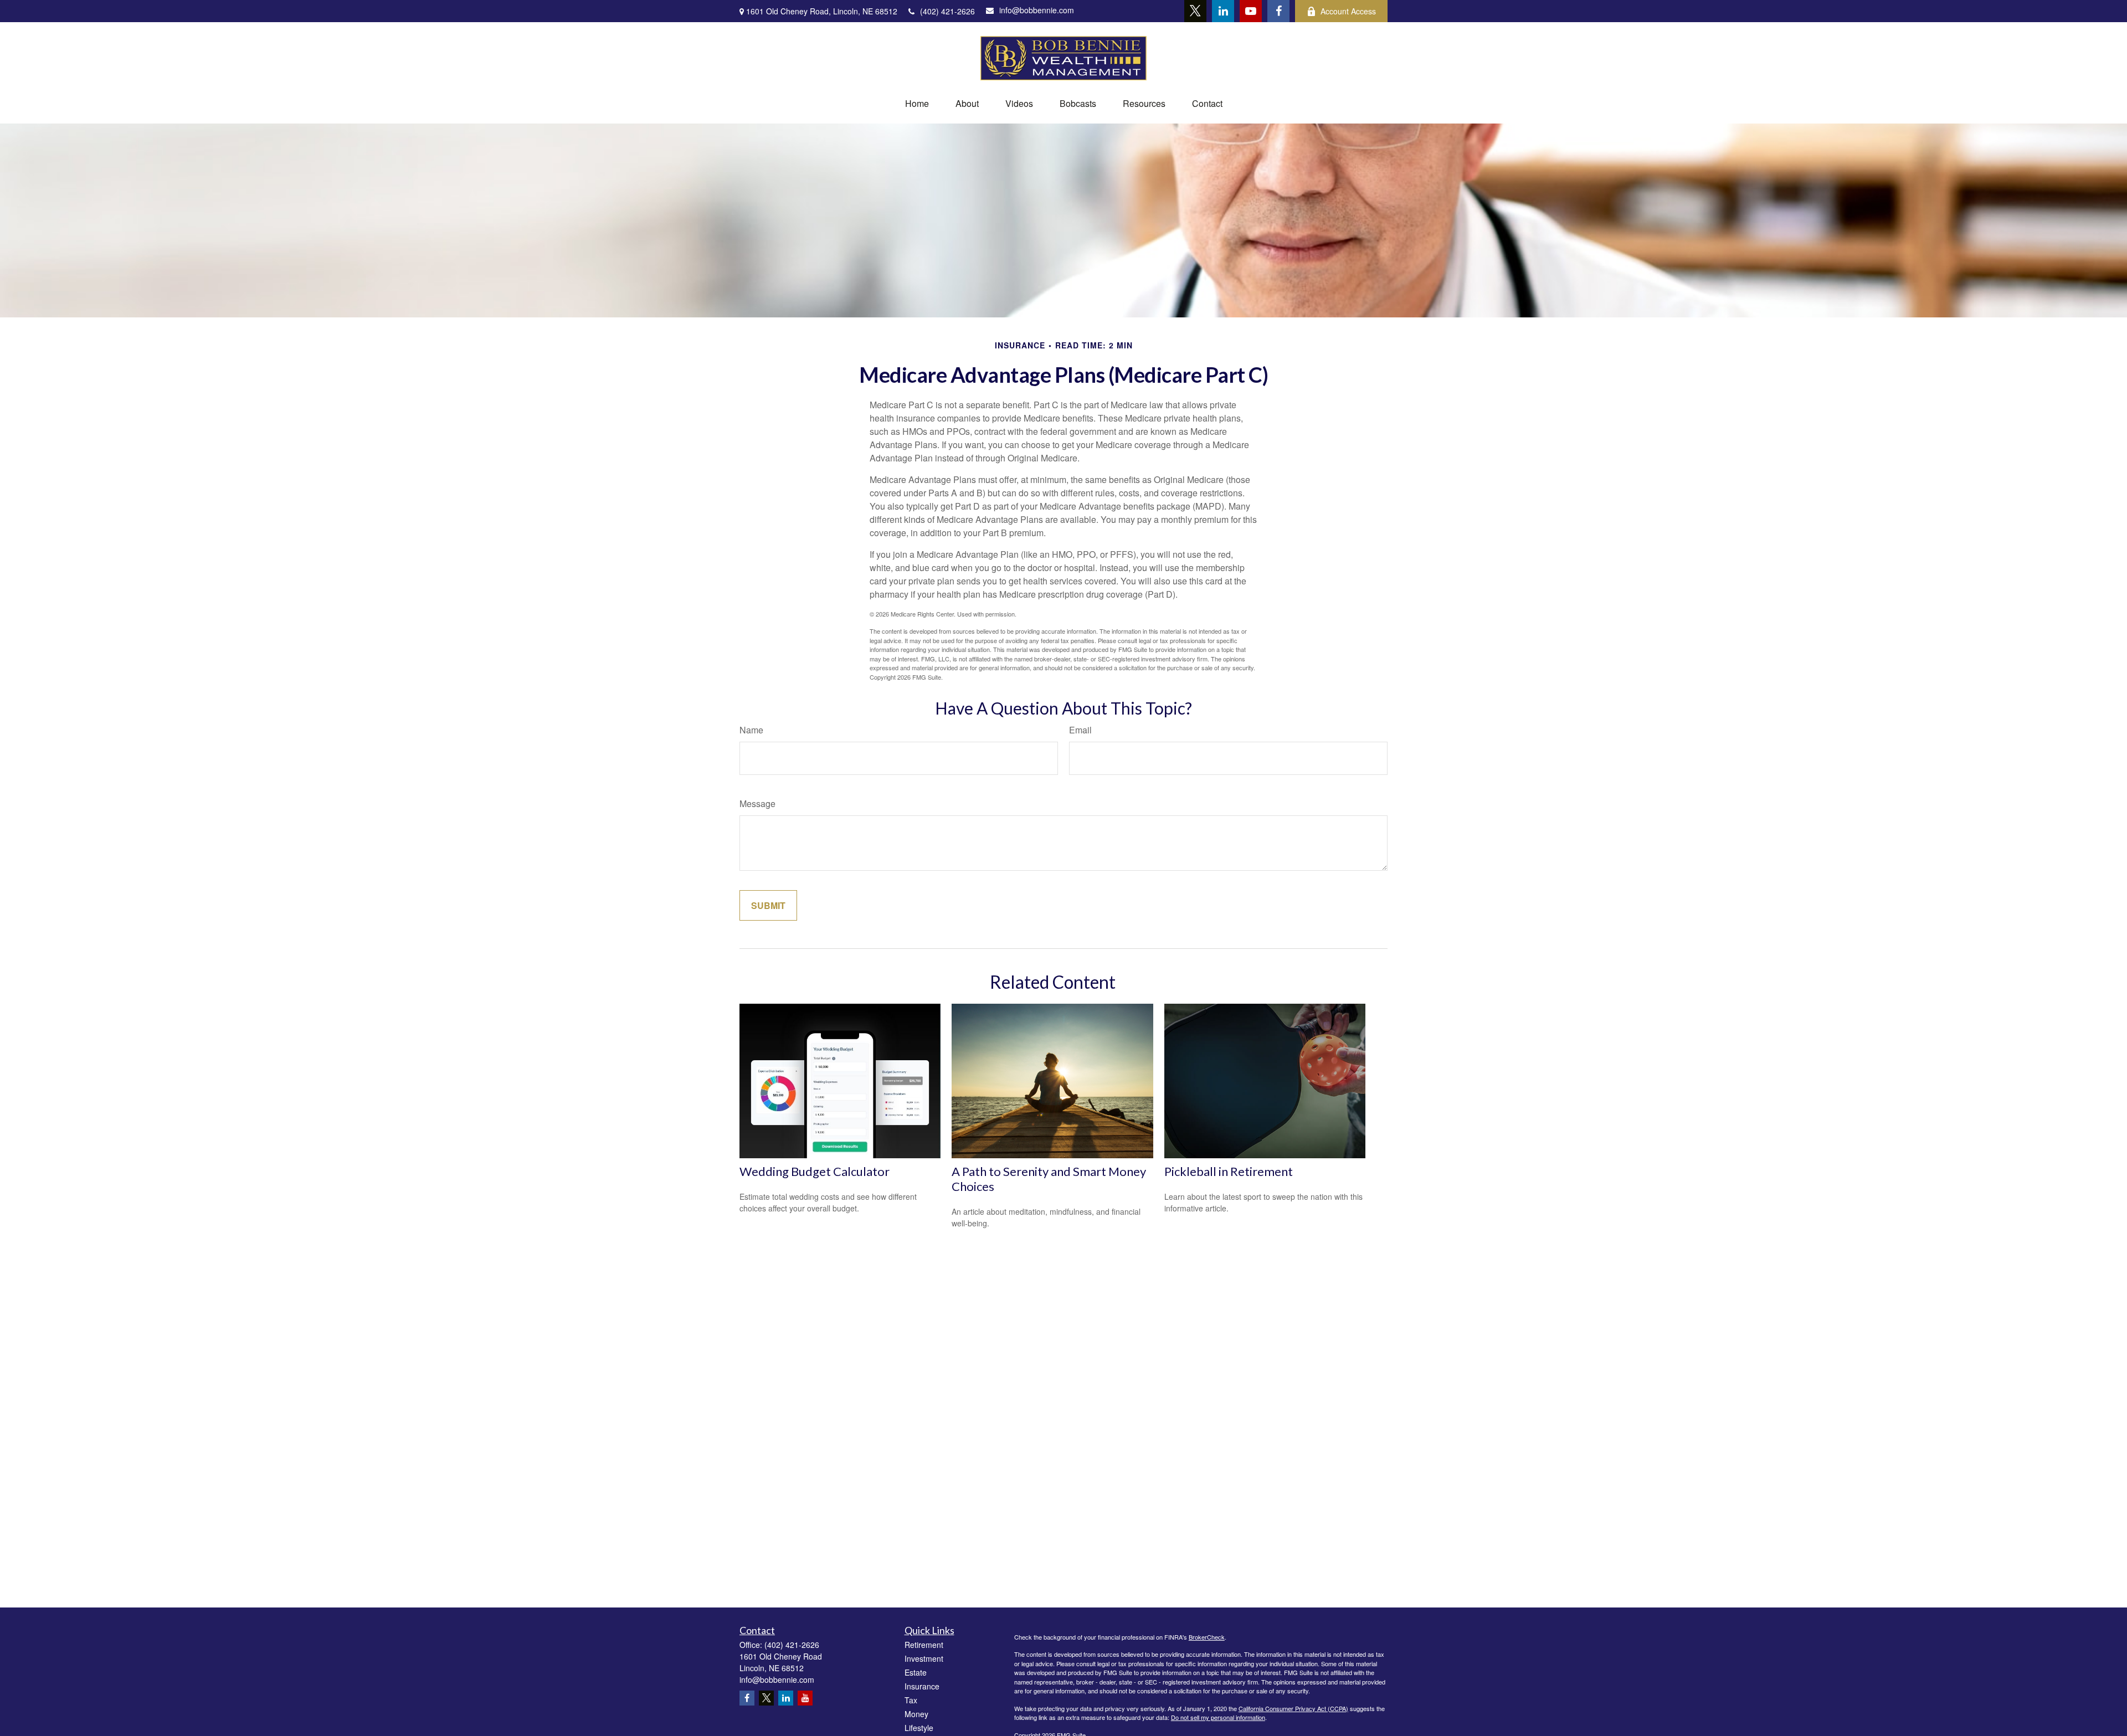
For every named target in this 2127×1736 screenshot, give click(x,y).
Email (1080, 730)
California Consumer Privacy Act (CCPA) (1293, 1708)
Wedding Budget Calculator (815, 1171)
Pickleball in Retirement (1229, 1171)
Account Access (1348, 11)
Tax (911, 1700)
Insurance (922, 1686)
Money (916, 1714)
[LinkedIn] (1223, 11)
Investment (924, 1658)
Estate (916, 1672)
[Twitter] (1195, 11)
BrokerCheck (1207, 1637)
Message (757, 803)
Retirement (924, 1645)
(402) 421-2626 (947, 11)
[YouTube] (1251, 11)
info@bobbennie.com (1037, 10)
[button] (917, 103)
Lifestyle (919, 1728)
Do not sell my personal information (1218, 1717)
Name (751, 730)
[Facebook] (1278, 11)
